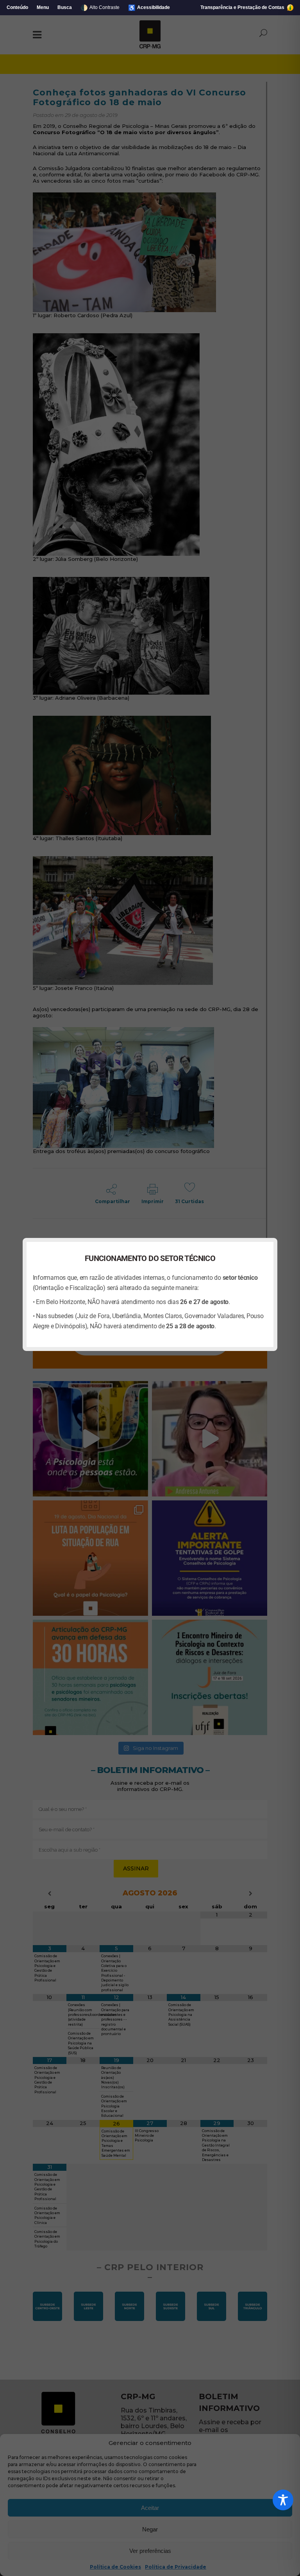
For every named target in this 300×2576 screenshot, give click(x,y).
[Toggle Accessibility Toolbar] (283, 2500)
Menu (43, 7)
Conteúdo (17, 7)
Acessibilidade (149, 8)
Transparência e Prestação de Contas (243, 7)
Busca (65, 7)
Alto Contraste (100, 8)
